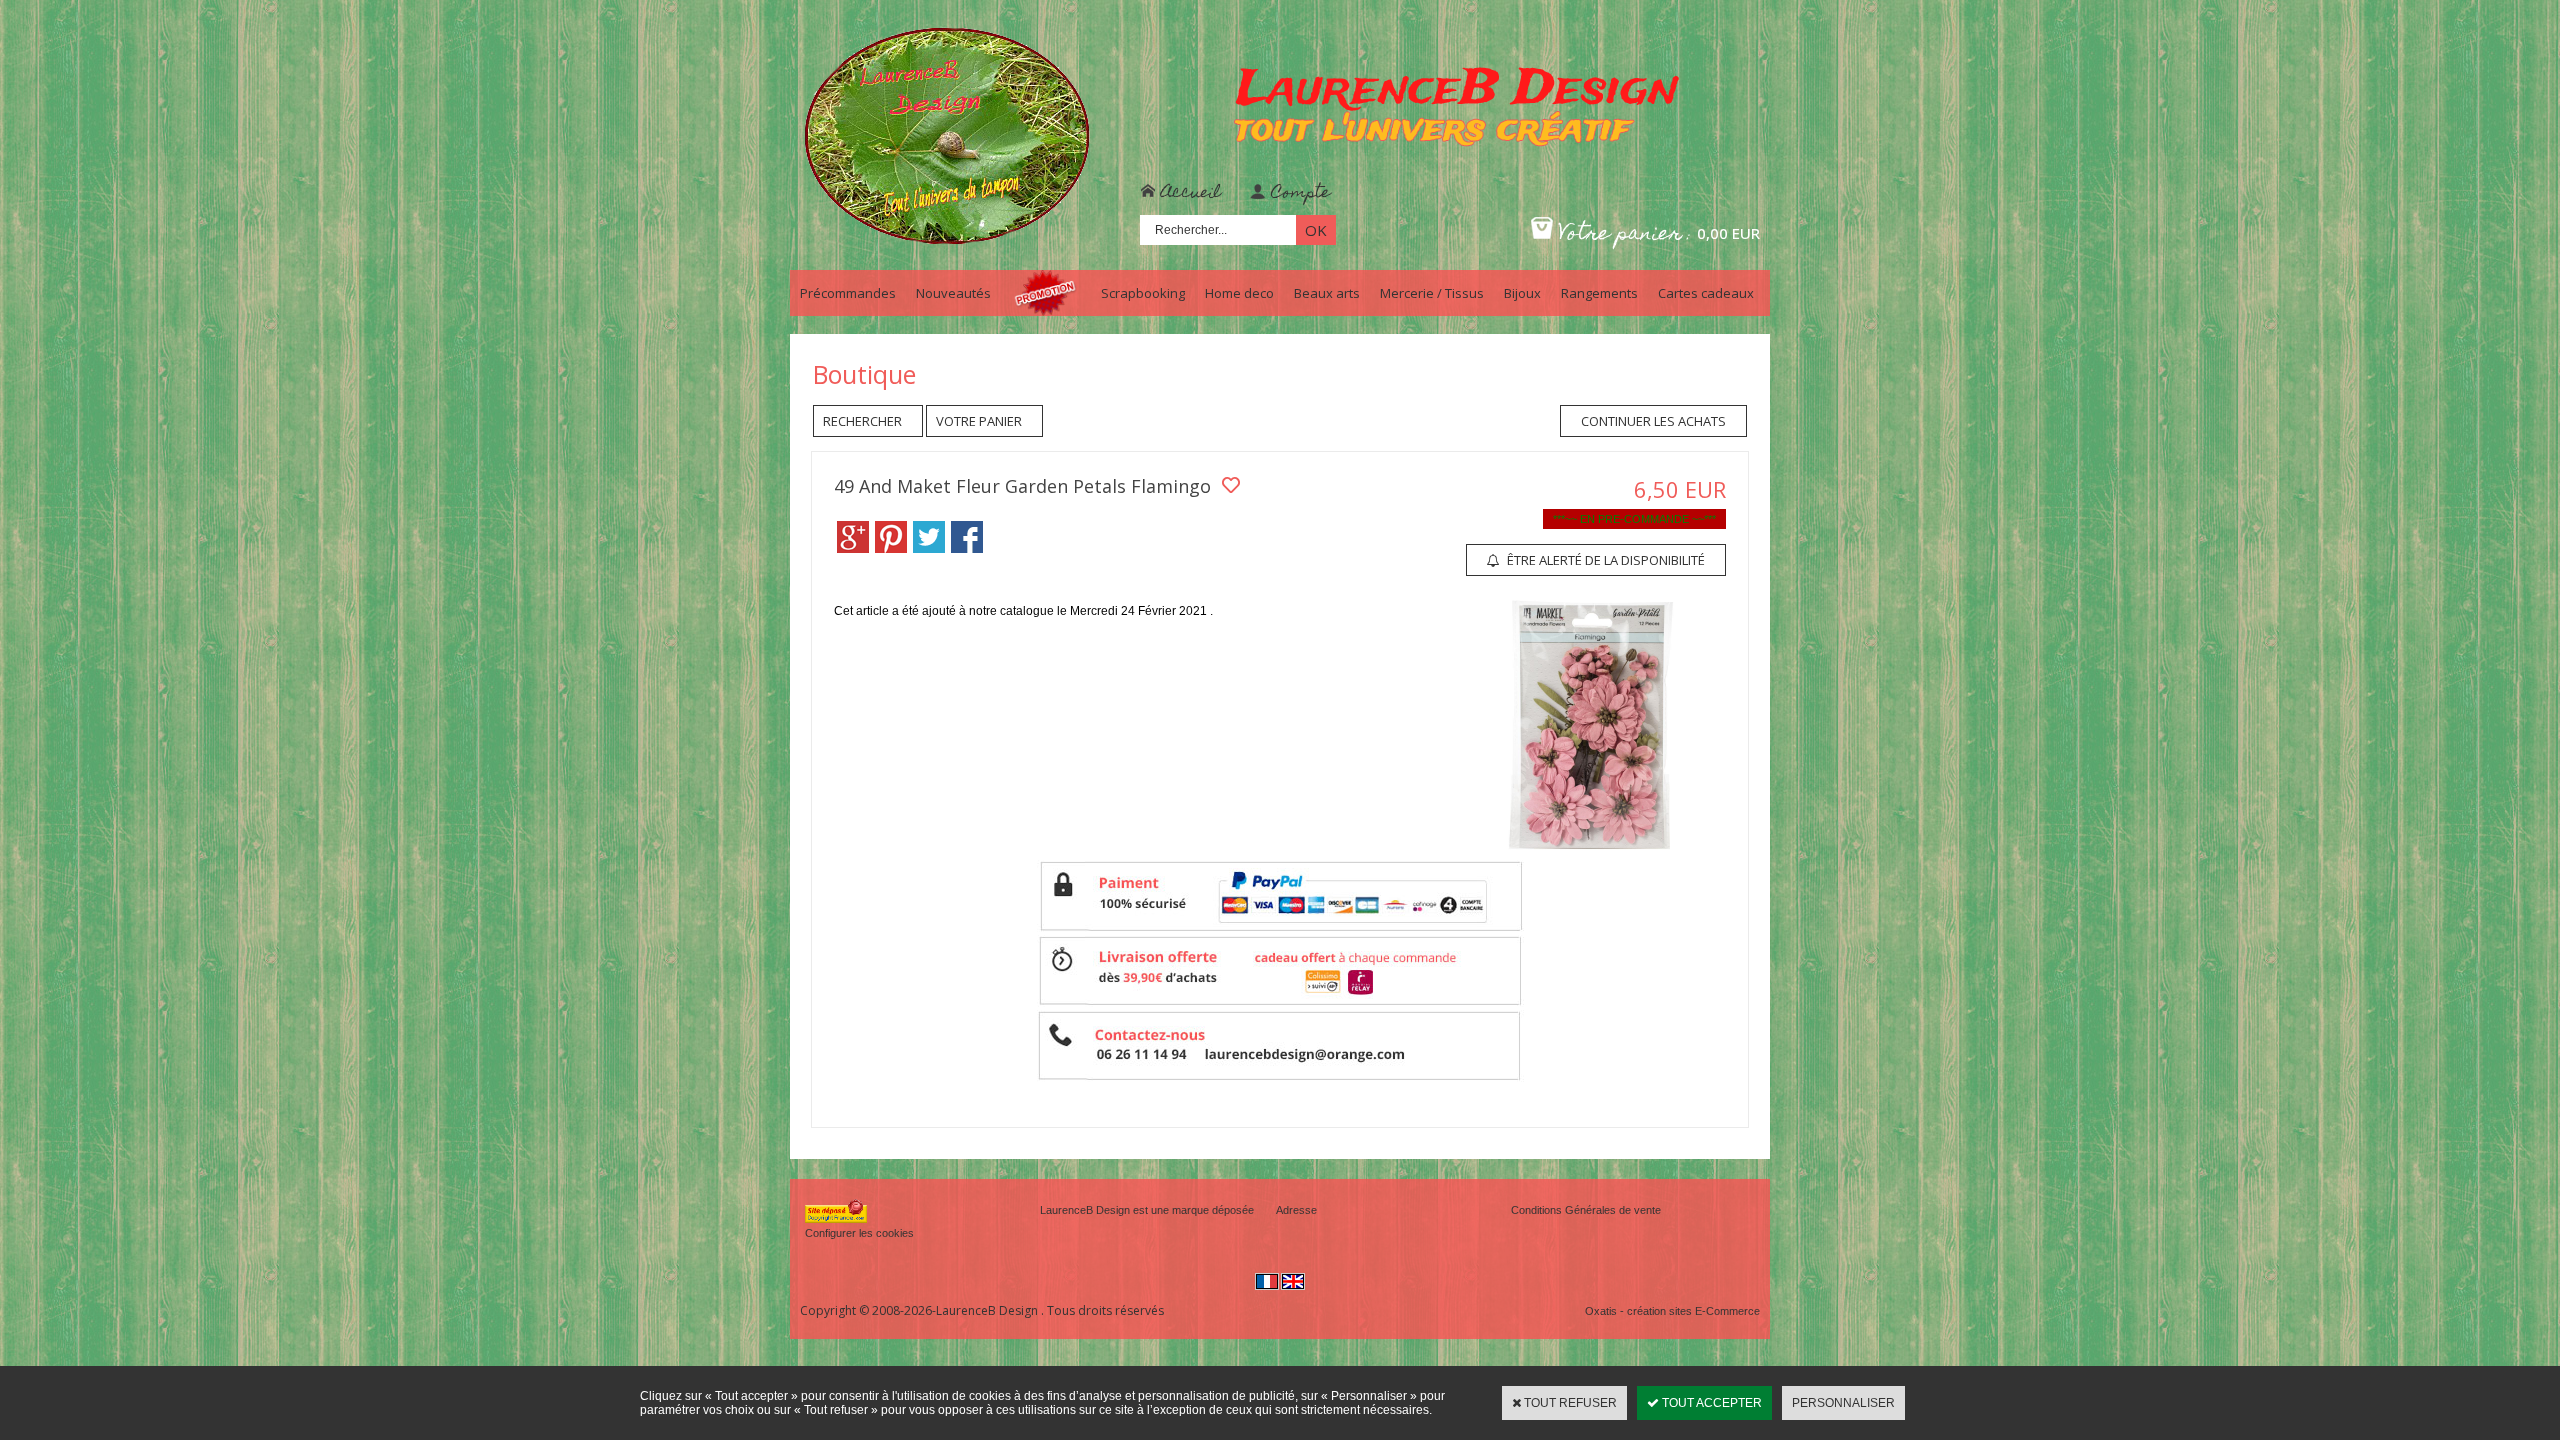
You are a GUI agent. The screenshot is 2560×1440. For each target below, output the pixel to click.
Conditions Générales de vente (1586, 1210)
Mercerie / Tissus (1432, 293)
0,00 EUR (1728, 233)
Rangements (1599, 293)
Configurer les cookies (859, 1233)
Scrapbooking (1143, 293)
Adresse (1296, 1210)
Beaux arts (1327, 293)
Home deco (1239, 293)
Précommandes (848, 293)
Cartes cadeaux (1706, 293)
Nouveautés (953, 293)
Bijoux (1522, 293)
